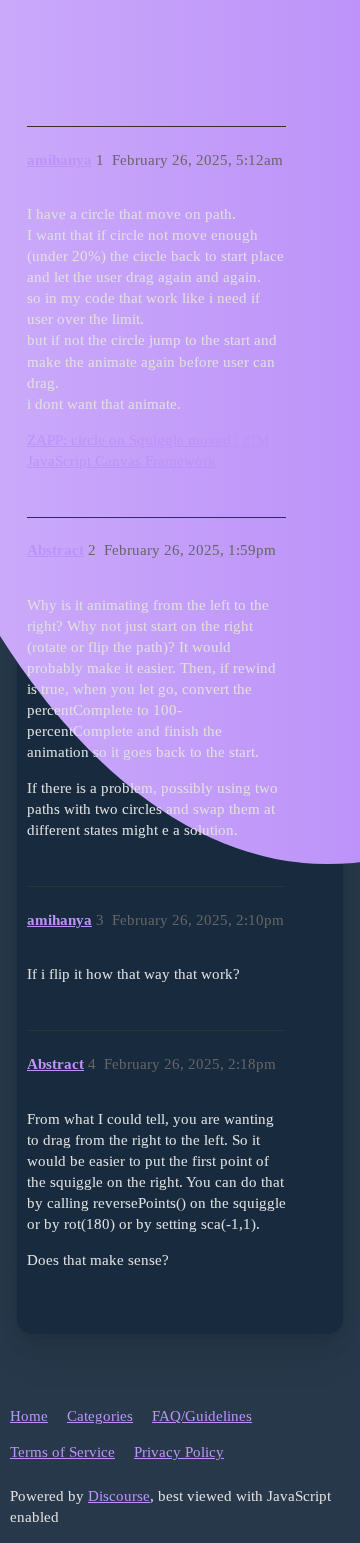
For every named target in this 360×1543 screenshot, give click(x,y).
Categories (100, 1416)
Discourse (119, 1496)
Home (29, 1416)
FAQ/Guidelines (202, 1416)
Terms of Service (62, 1452)
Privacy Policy (179, 1452)
